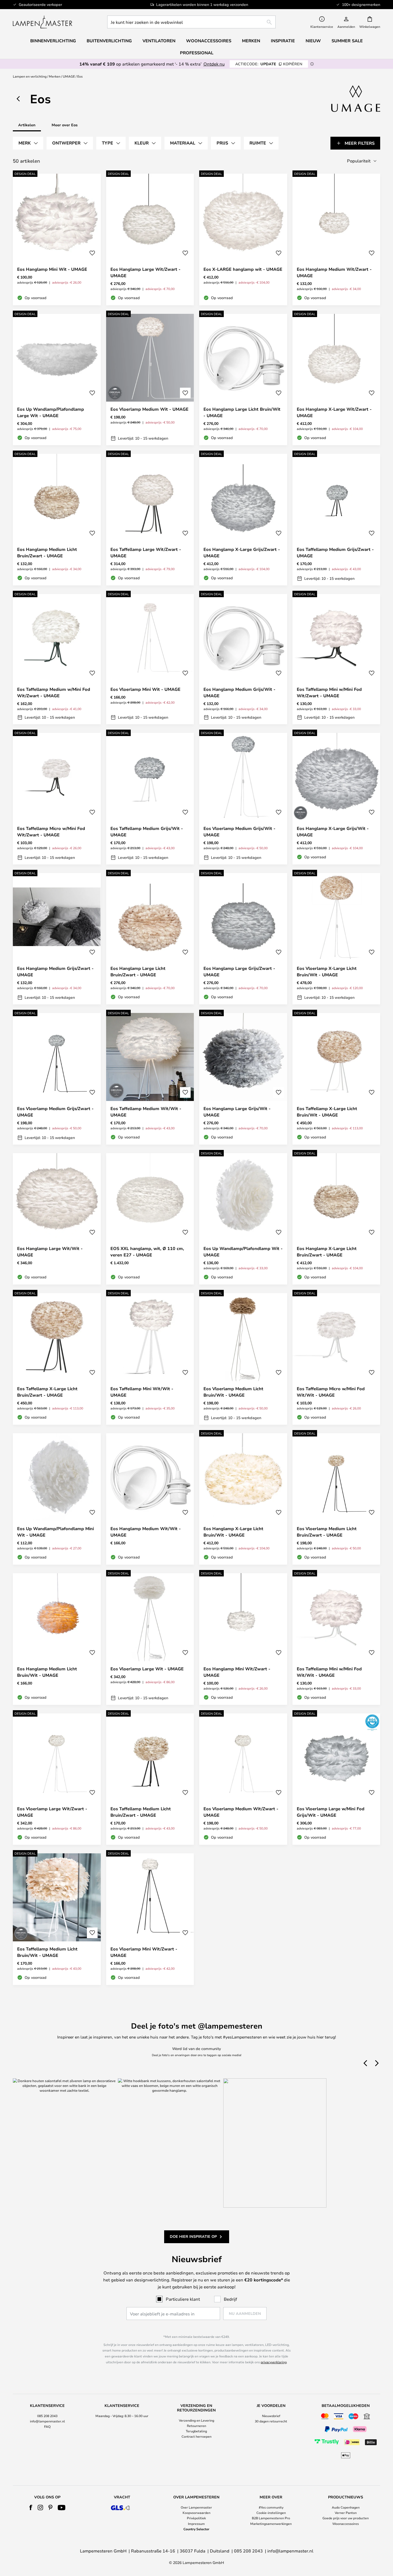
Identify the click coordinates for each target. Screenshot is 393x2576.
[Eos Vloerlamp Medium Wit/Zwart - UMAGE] (243, 1779)
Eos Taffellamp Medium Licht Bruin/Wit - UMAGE (47, 1952)
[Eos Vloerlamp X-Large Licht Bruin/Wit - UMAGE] (336, 939)
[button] (92, 253)
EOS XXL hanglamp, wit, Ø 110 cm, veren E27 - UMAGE (147, 1252)
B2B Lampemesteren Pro (271, 2518)
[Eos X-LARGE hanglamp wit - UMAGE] (243, 239)
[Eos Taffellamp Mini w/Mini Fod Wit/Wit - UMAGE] (336, 1639)
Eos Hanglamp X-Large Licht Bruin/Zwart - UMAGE (327, 1252)
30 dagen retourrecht (271, 2421)
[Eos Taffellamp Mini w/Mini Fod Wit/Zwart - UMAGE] (336, 659)
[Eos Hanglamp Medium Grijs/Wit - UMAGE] (243, 659)
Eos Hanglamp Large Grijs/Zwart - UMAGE (239, 971)
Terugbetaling (196, 2431)
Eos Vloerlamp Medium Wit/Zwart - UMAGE (241, 1812)
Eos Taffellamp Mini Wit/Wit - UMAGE (142, 1392)
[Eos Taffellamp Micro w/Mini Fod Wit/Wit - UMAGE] (336, 1359)
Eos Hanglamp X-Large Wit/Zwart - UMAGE (334, 412)
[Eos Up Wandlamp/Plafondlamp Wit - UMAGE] (243, 1219)
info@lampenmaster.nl (47, 2421)
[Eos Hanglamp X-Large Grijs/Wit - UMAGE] (336, 799)
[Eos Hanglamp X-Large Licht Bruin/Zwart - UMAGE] (336, 1219)
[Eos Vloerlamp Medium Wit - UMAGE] (150, 380)
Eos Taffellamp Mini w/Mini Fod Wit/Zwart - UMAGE (329, 692)
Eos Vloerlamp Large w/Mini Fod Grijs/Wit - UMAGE (331, 1812)
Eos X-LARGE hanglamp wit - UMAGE (243, 269)
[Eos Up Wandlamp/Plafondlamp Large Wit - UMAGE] (57, 380)
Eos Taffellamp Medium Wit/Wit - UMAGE (146, 1112)
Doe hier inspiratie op (193, 2236)
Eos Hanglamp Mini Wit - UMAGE (52, 269)
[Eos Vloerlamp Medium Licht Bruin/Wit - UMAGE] (243, 1359)
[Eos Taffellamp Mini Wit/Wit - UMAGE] (150, 1359)
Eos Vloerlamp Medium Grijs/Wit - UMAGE (239, 832)
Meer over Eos (65, 125)
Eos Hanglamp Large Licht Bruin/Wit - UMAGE (242, 412)
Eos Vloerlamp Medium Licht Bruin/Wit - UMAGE (233, 1392)
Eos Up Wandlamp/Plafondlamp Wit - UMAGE (243, 1252)
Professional (197, 53)
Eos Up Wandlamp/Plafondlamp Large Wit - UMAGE (51, 412)
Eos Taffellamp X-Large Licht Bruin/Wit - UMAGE (327, 1112)
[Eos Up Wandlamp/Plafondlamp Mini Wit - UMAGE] (57, 1499)
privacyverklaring (274, 2362)
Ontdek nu (214, 64)
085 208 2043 (47, 2416)
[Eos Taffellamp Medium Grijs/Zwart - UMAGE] (336, 520)
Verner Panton (346, 2513)
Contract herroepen (196, 2436)
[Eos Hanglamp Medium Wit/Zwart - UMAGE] (336, 239)
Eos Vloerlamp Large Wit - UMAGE (147, 1669)
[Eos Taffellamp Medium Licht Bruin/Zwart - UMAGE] (150, 1779)
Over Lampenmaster (196, 2507)
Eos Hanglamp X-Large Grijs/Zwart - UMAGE (242, 552)
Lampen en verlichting (30, 76)
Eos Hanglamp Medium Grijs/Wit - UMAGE (239, 692)
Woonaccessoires (346, 2524)
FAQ (47, 2426)
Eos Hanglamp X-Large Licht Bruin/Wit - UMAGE (233, 1532)
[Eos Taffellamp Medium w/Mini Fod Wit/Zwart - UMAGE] (57, 659)
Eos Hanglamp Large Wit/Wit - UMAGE (50, 1252)
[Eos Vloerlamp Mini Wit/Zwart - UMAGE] (150, 1919)
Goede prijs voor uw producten (346, 2518)
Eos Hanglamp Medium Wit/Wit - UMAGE (146, 1532)
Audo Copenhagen (346, 2507)
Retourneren (196, 2426)
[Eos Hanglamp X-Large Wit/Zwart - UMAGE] (336, 380)
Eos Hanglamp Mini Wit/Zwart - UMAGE (237, 1672)
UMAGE (69, 76)
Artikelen (27, 125)
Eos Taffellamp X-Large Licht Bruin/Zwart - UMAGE (47, 1392)
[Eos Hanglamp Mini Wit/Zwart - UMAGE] (243, 1639)
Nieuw (313, 41)
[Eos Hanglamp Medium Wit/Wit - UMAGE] (150, 1499)
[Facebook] (31, 2508)
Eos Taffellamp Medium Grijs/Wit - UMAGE (147, 832)
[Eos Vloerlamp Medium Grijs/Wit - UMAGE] (243, 799)
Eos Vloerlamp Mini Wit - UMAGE (145, 689)
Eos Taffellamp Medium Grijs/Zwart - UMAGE (335, 552)
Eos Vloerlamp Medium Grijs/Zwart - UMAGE (55, 1112)
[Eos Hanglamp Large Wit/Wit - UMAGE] (57, 1219)
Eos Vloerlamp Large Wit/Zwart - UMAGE (52, 1812)
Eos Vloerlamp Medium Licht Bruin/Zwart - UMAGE (327, 1532)
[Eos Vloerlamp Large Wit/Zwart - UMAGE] (57, 1779)
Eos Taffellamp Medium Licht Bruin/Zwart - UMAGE (141, 1812)
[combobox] (191, 22)
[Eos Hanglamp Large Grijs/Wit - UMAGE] (243, 1079)
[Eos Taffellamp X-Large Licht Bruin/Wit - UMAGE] (336, 1079)
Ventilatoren (159, 41)
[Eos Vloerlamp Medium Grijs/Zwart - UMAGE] (57, 1079)
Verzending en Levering (196, 2420)
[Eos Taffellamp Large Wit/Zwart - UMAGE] (150, 520)
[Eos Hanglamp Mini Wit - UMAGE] (57, 239)
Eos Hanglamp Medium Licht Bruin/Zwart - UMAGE (47, 552)
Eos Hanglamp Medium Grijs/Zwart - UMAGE (55, 971)
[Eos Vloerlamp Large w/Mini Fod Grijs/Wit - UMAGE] (336, 1779)
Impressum (196, 2524)
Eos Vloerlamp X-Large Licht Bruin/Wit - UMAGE (327, 971)
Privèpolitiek (196, 2518)
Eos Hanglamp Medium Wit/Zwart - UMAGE (334, 272)
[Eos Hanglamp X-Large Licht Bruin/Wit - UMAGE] (243, 1499)
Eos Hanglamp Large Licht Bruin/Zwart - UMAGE (138, 971)
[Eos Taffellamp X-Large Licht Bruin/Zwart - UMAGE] (57, 1359)
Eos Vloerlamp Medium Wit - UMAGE (149, 409)
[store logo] (43, 22)
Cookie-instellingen (271, 2513)
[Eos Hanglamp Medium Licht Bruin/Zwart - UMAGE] (57, 520)
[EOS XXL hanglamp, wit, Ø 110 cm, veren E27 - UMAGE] (150, 1219)
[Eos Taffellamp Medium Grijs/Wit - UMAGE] (150, 799)
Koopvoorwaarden (196, 2513)
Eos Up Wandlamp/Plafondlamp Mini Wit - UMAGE (55, 1532)
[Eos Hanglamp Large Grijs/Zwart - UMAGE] (243, 939)
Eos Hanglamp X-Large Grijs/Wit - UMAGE (333, 832)
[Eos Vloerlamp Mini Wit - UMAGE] (150, 659)
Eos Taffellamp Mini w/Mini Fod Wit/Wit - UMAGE (329, 1672)
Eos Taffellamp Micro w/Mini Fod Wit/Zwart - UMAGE (51, 832)
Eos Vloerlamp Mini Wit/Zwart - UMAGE (144, 1952)
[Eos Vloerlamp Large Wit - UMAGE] (150, 1639)
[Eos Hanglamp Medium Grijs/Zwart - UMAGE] (57, 939)
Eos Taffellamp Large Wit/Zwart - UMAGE (146, 552)
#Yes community (271, 2507)
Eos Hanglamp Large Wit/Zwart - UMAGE (145, 272)
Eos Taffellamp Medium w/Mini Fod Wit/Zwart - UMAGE (54, 692)
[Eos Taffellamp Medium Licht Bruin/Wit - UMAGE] (57, 1919)
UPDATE (269, 64)
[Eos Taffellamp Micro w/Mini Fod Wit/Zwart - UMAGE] (57, 799)
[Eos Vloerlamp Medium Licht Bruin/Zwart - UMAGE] (336, 1499)
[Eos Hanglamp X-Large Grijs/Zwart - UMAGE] (243, 520)
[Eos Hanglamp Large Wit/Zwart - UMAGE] (150, 239)
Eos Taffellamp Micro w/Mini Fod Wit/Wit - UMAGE (331, 1392)
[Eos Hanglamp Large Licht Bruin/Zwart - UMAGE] (150, 939)
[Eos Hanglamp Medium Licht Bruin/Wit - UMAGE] (57, 1639)
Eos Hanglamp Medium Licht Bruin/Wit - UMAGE (47, 1672)
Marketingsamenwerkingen (271, 2524)
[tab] (28, 143)
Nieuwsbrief (271, 2416)
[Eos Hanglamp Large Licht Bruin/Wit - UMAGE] (243, 380)
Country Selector (196, 2529)
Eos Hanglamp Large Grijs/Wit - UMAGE (237, 1112)
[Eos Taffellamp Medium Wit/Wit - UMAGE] (150, 1079)
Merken (55, 76)
